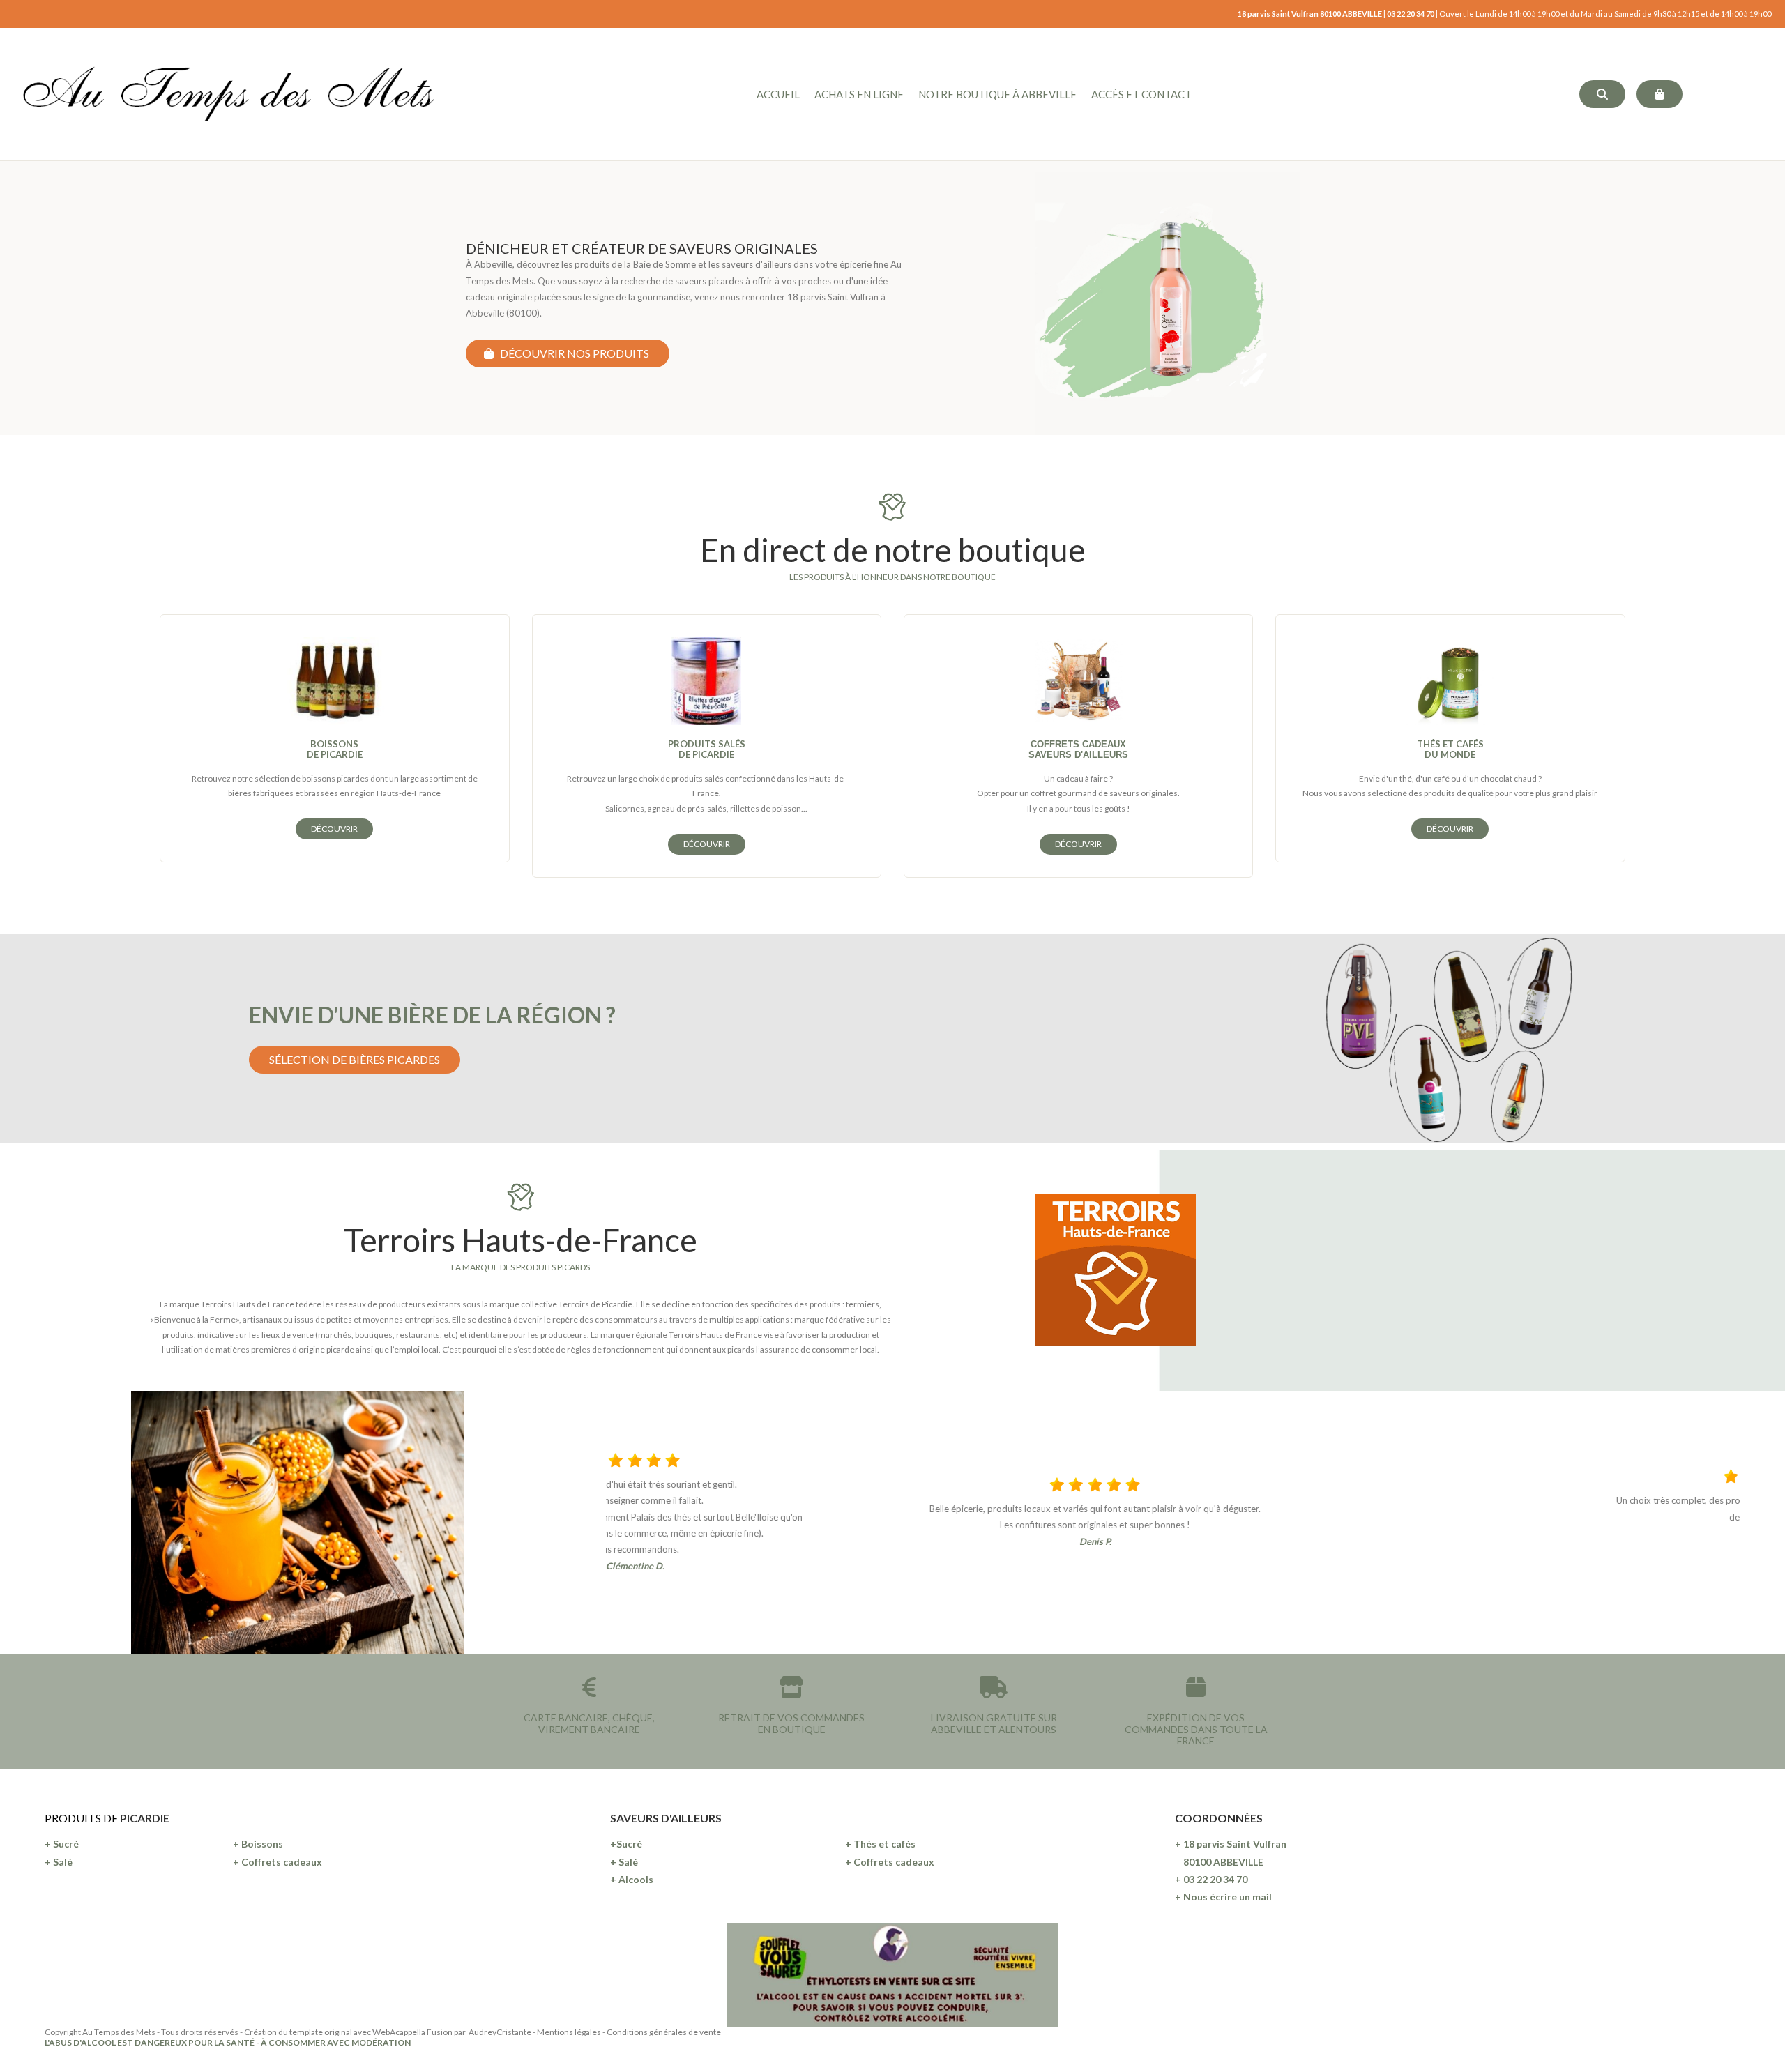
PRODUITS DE (82, 1818)
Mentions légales (569, 2032)
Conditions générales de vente (664, 2032)
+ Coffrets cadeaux (278, 1862)
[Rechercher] (1602, 94)
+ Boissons (258, 1844)
